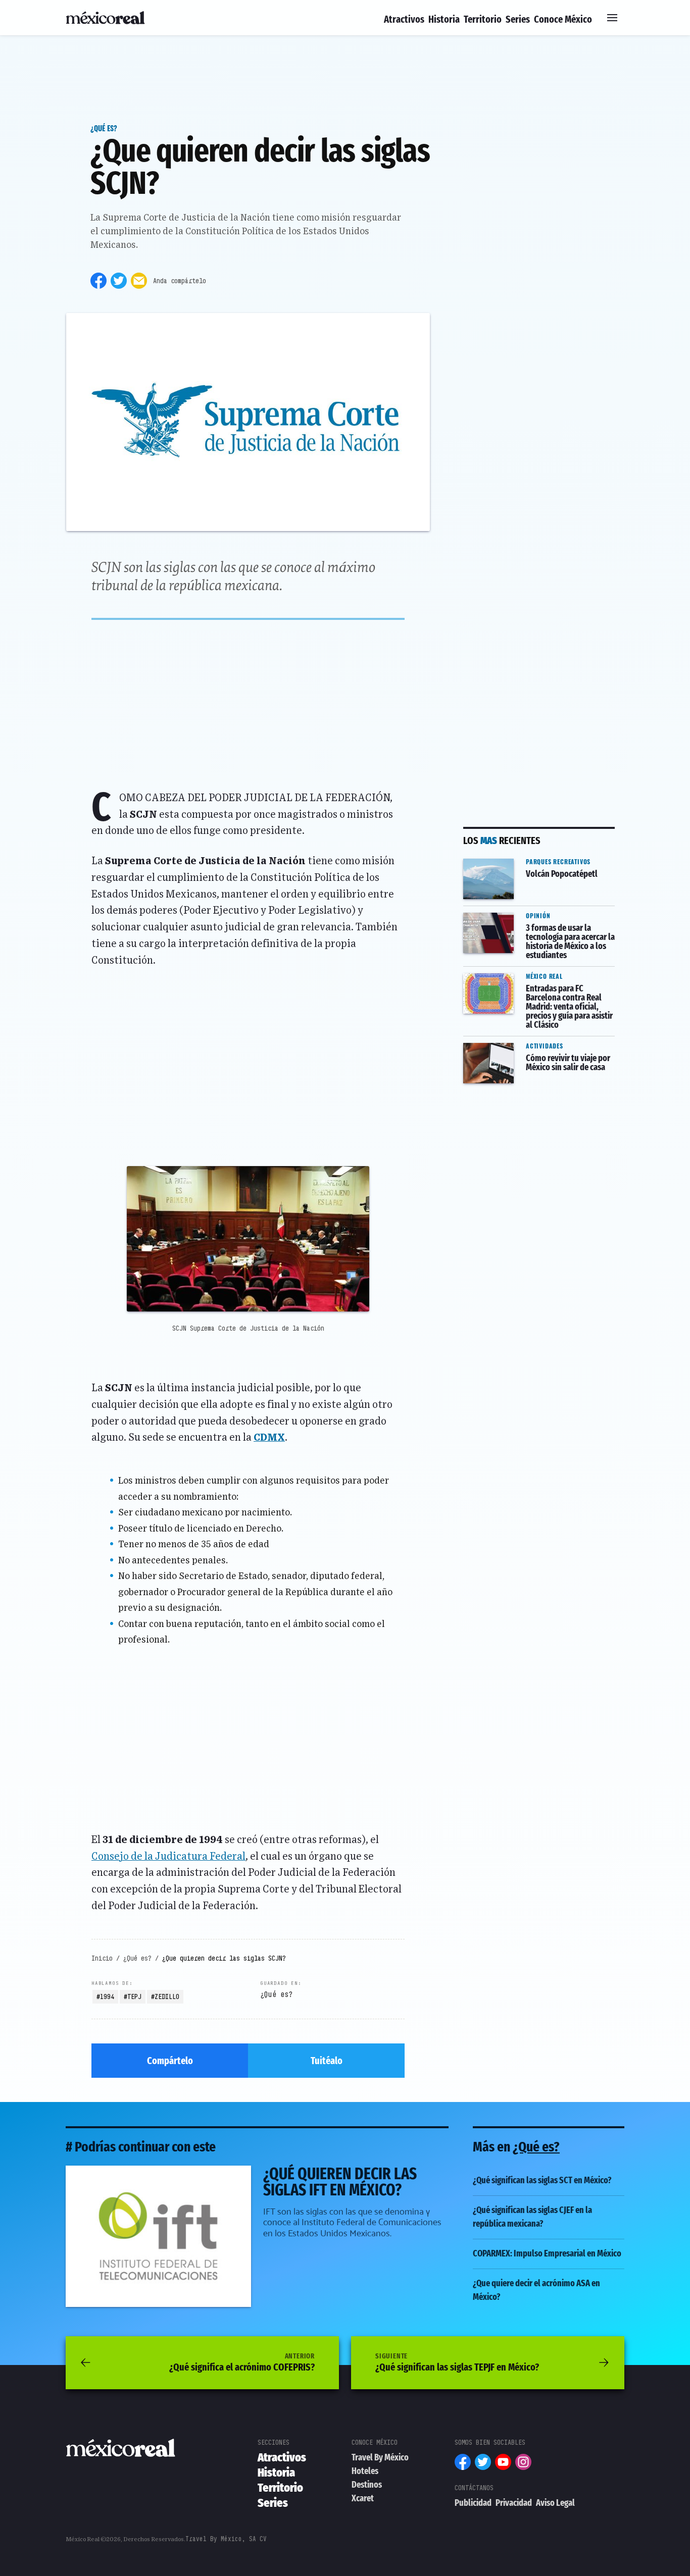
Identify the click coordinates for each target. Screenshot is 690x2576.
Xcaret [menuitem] (363, 2498)
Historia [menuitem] (444, 19)
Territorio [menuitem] (483, 19)
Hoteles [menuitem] (365, 2471)
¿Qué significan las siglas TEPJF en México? (457, 2362)
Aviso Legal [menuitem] (555, 2503)
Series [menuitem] (518, 19)
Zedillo (167, 1996)
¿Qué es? (104, 128)
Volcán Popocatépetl (507, 859)
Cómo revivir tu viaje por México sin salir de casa (532, 1050)
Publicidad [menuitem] (473, 2503)
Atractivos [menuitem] (404, 19)
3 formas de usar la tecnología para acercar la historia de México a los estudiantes (538, 926)
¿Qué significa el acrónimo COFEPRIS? (242, 2362)
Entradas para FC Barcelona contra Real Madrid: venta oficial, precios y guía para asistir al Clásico (537, 987)
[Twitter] (119, 281)
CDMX (269, 1438)
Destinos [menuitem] (367, 2485)
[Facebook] (98, 281)
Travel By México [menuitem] (380, 2457)
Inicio (102, 1958)
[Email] (139, 281)
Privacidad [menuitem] (514, 2503)
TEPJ (134, 1996)
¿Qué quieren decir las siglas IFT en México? (160, 2172)
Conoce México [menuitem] (563, 19)
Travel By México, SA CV (226, 2539)
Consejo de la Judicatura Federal (168, 1857)
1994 (107, 1996)
